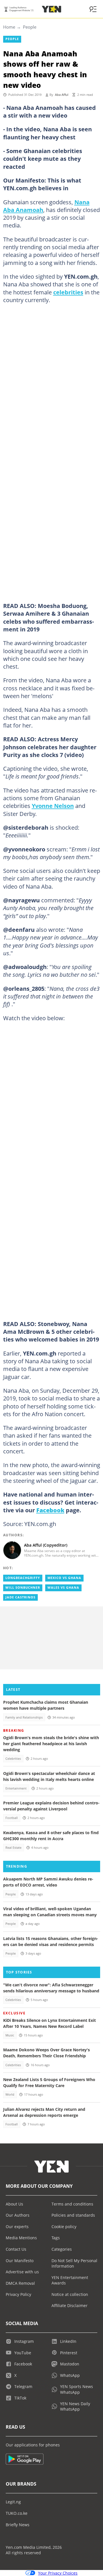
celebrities (68, 292)
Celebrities (13, 1759)
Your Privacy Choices (58, 2573)
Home (9, 27)
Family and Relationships (24, 1717)
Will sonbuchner (23, 1588)
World (10, 2095)
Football (12, 1818)
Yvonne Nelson (53, 806)
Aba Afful (62, 95)
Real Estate (13, 1848)
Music (10, 2035)
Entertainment (16, 1788)
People (30, 27)
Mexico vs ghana (64, 1578)
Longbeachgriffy (23, 1578)
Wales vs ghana (63, 1588)
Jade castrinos (20, 1597)
